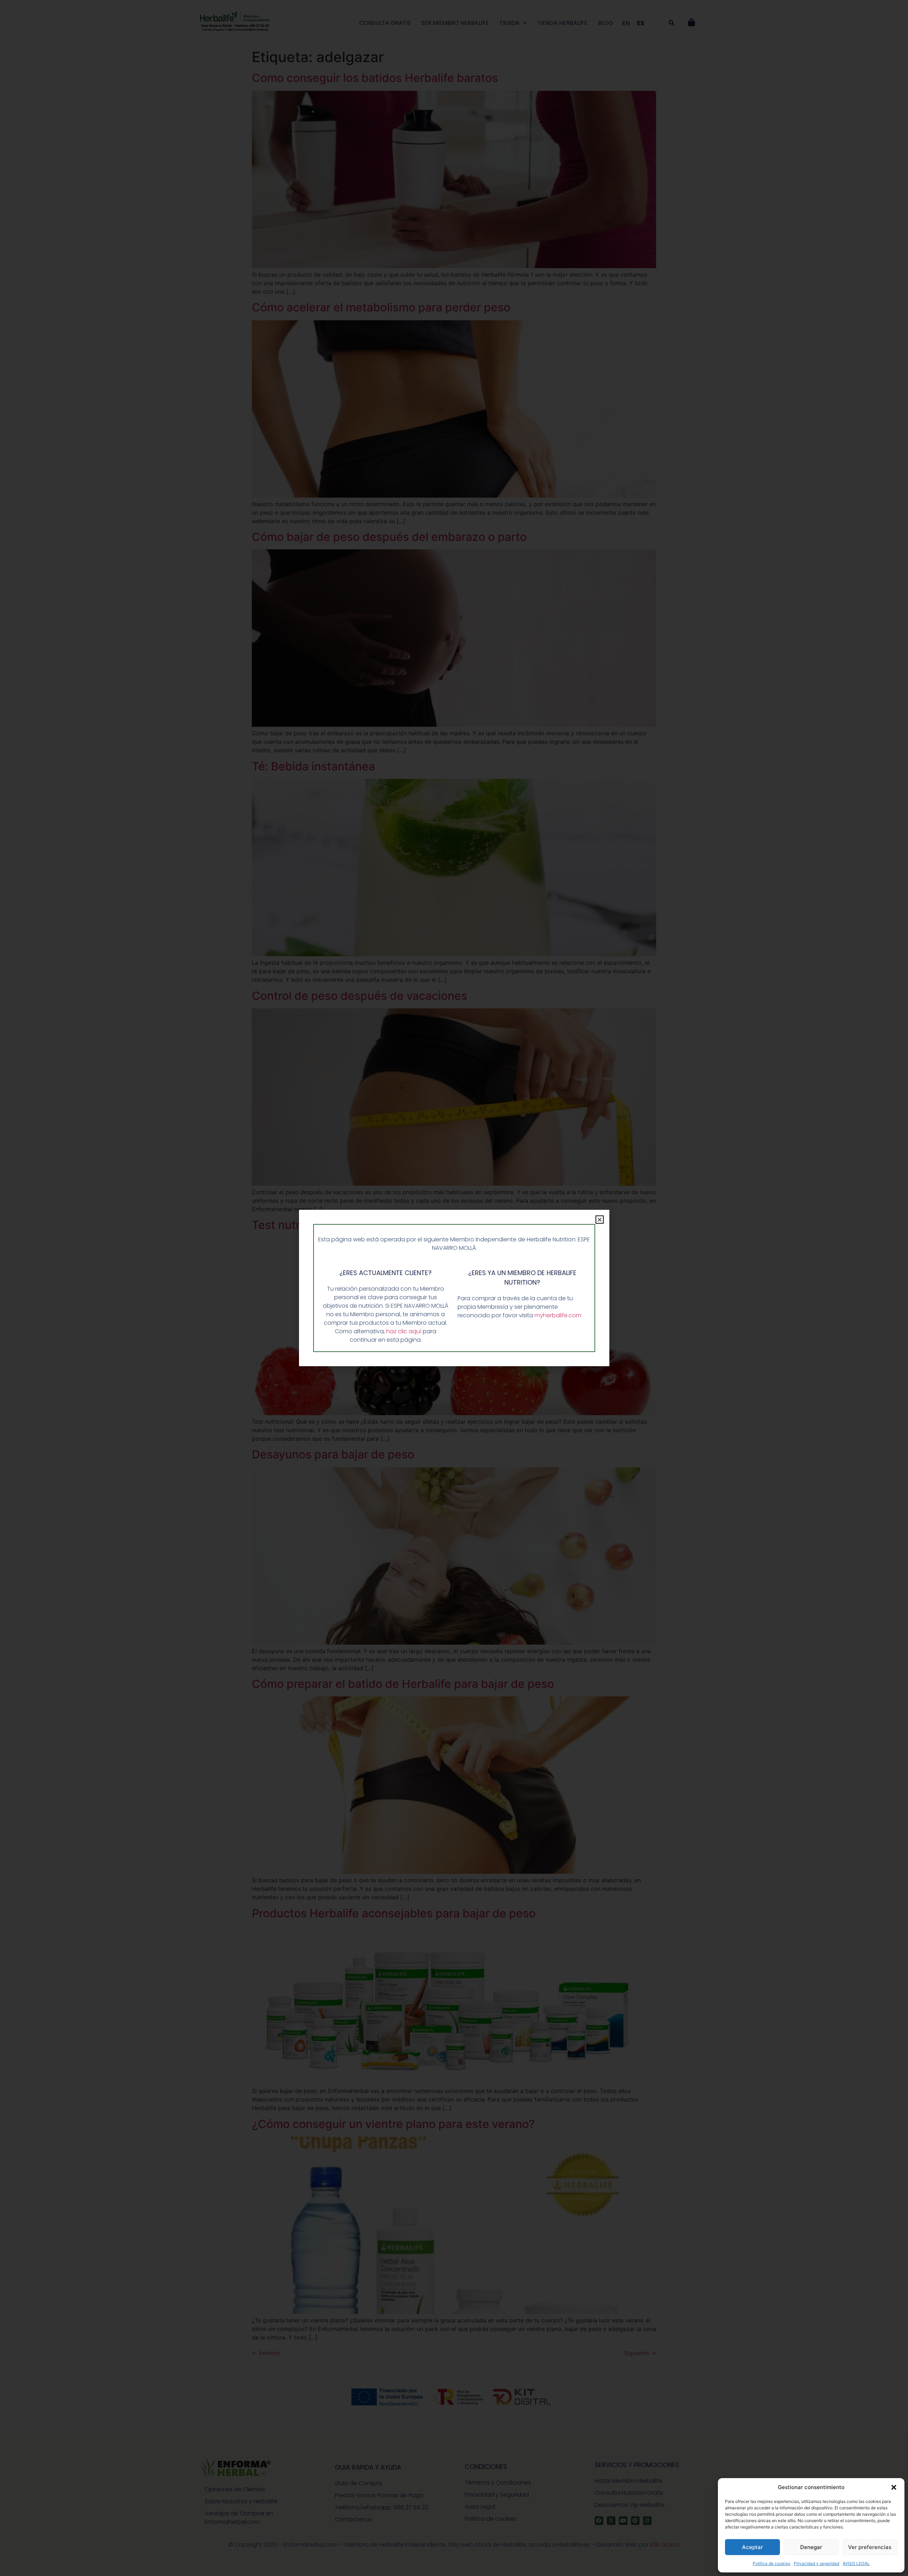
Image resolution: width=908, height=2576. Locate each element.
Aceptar (752, 2547)
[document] (454, 1288)
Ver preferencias (870, 2547)
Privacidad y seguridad (816, 2563)
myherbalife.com (558, 1315)
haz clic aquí (405, 1331)
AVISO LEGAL (856, 2563)
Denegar (811, 2547)
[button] (894, 2487)
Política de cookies (771, 2563)
